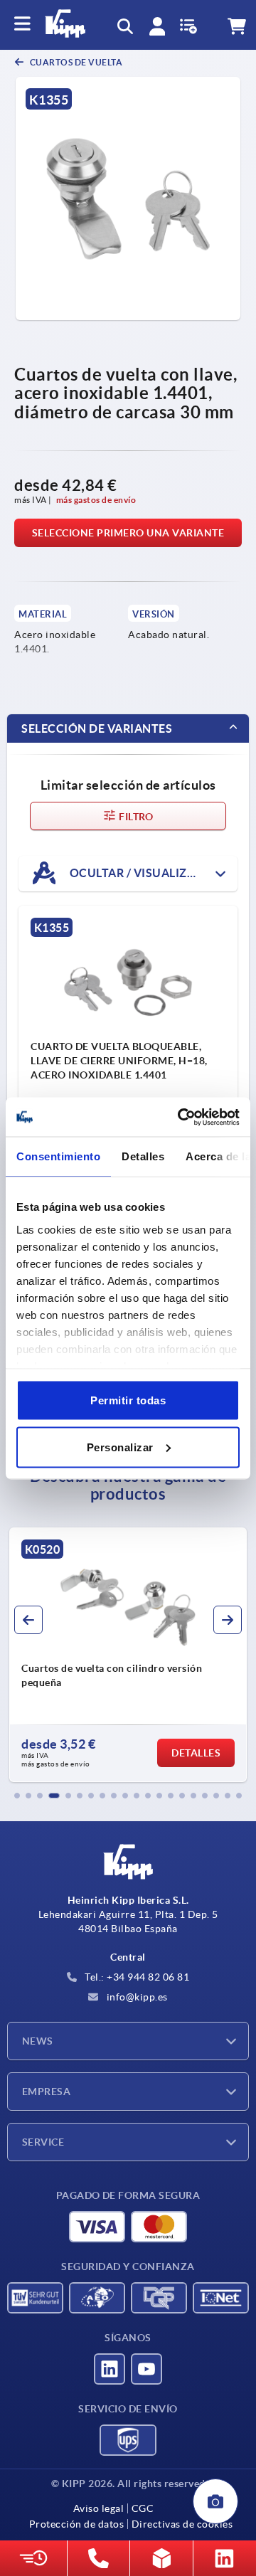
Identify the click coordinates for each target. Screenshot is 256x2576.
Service (43, 2142)
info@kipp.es (136, 1997)
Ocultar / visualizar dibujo (152, 873)
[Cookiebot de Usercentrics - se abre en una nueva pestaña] (181, 1117)
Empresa (46, 2092)
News (38, 2041)
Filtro (135, 817)
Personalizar (120, 1447)
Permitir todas (128, 1400)
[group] (128, 1655)
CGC (143, 2508)
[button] (17, 1796)
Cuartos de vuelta (75, 62)
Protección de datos (77, 2524)
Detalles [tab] (143, 1156)
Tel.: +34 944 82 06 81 (136, 1977)
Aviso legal (99, 2508)
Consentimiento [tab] (58, 1156)
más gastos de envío (96, 500)
